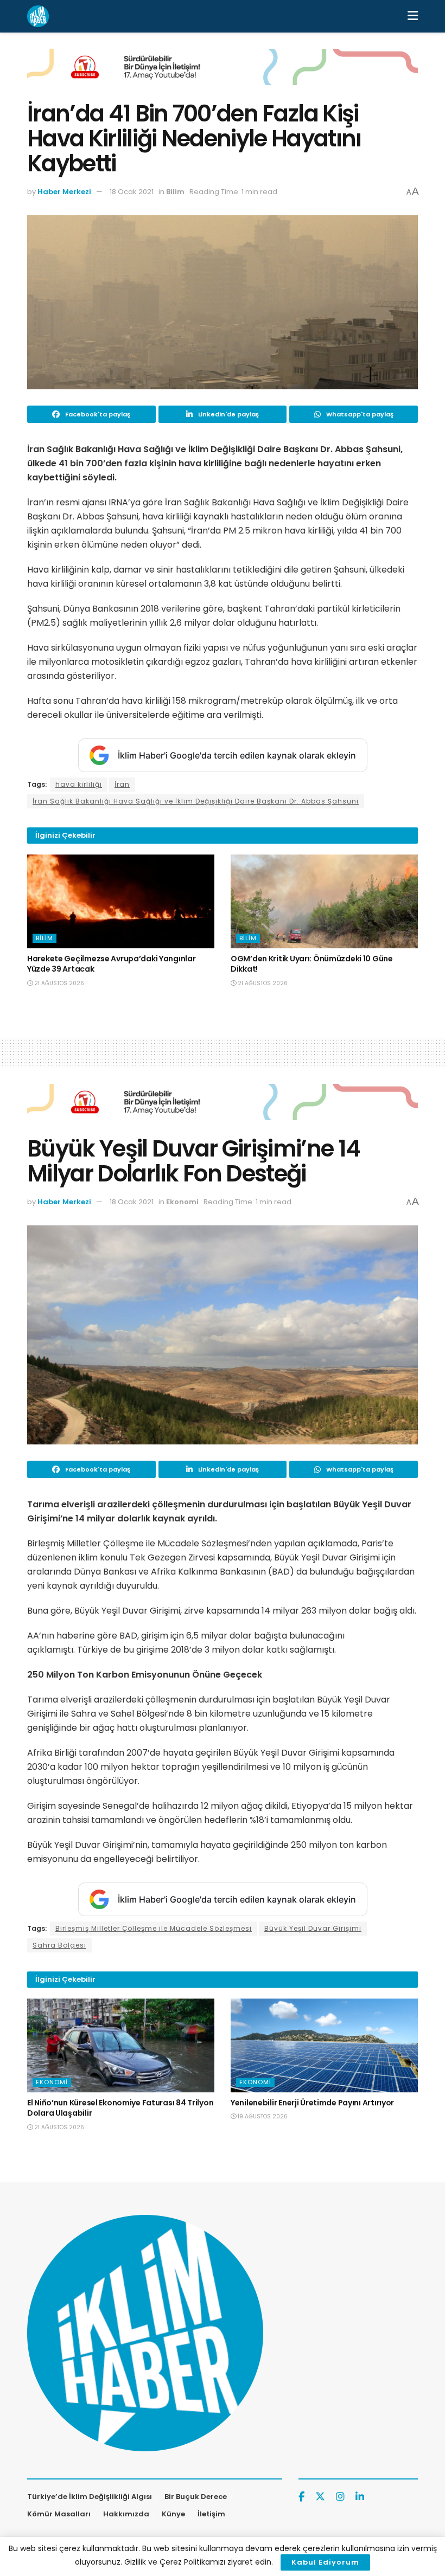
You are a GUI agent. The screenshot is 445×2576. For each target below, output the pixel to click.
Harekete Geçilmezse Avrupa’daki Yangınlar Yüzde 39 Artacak (112, 964)
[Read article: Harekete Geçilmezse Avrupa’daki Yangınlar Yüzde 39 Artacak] (121, 901)
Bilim (175, 192)
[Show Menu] (413, 16)
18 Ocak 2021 (132, 192)
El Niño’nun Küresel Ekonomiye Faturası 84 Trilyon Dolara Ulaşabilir (120, 2108)
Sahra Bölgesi (59, 1945)
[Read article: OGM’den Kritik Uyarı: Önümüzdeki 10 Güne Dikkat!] (324, 901)
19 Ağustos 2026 (262, 2116)
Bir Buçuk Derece (196, 2497)
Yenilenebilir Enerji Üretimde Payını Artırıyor (312, 2103)
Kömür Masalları (59, 2514)
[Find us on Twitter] (320, 2497)
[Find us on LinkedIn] (360, 2497)
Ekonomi (182, 1202)
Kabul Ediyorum (325, 2562)
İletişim (211, 2514)
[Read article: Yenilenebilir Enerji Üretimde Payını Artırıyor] (324, 2045)
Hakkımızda (126, 2514)
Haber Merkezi (64, 192)
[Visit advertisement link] (223, 75)
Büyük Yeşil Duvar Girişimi (313, 1928)
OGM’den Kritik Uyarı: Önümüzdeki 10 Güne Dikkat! (312, 964)
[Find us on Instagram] (340, 2497)
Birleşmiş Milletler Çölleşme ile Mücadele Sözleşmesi (154, 1928)
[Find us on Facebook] (301, 2497)
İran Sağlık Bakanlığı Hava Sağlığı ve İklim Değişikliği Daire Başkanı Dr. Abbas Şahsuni (196, 801)
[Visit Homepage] (38, 16)
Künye (173, 2514)
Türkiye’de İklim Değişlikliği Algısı (90, 2497)
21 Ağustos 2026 (58, 983)
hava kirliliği (79, 784)
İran (122, 784)
